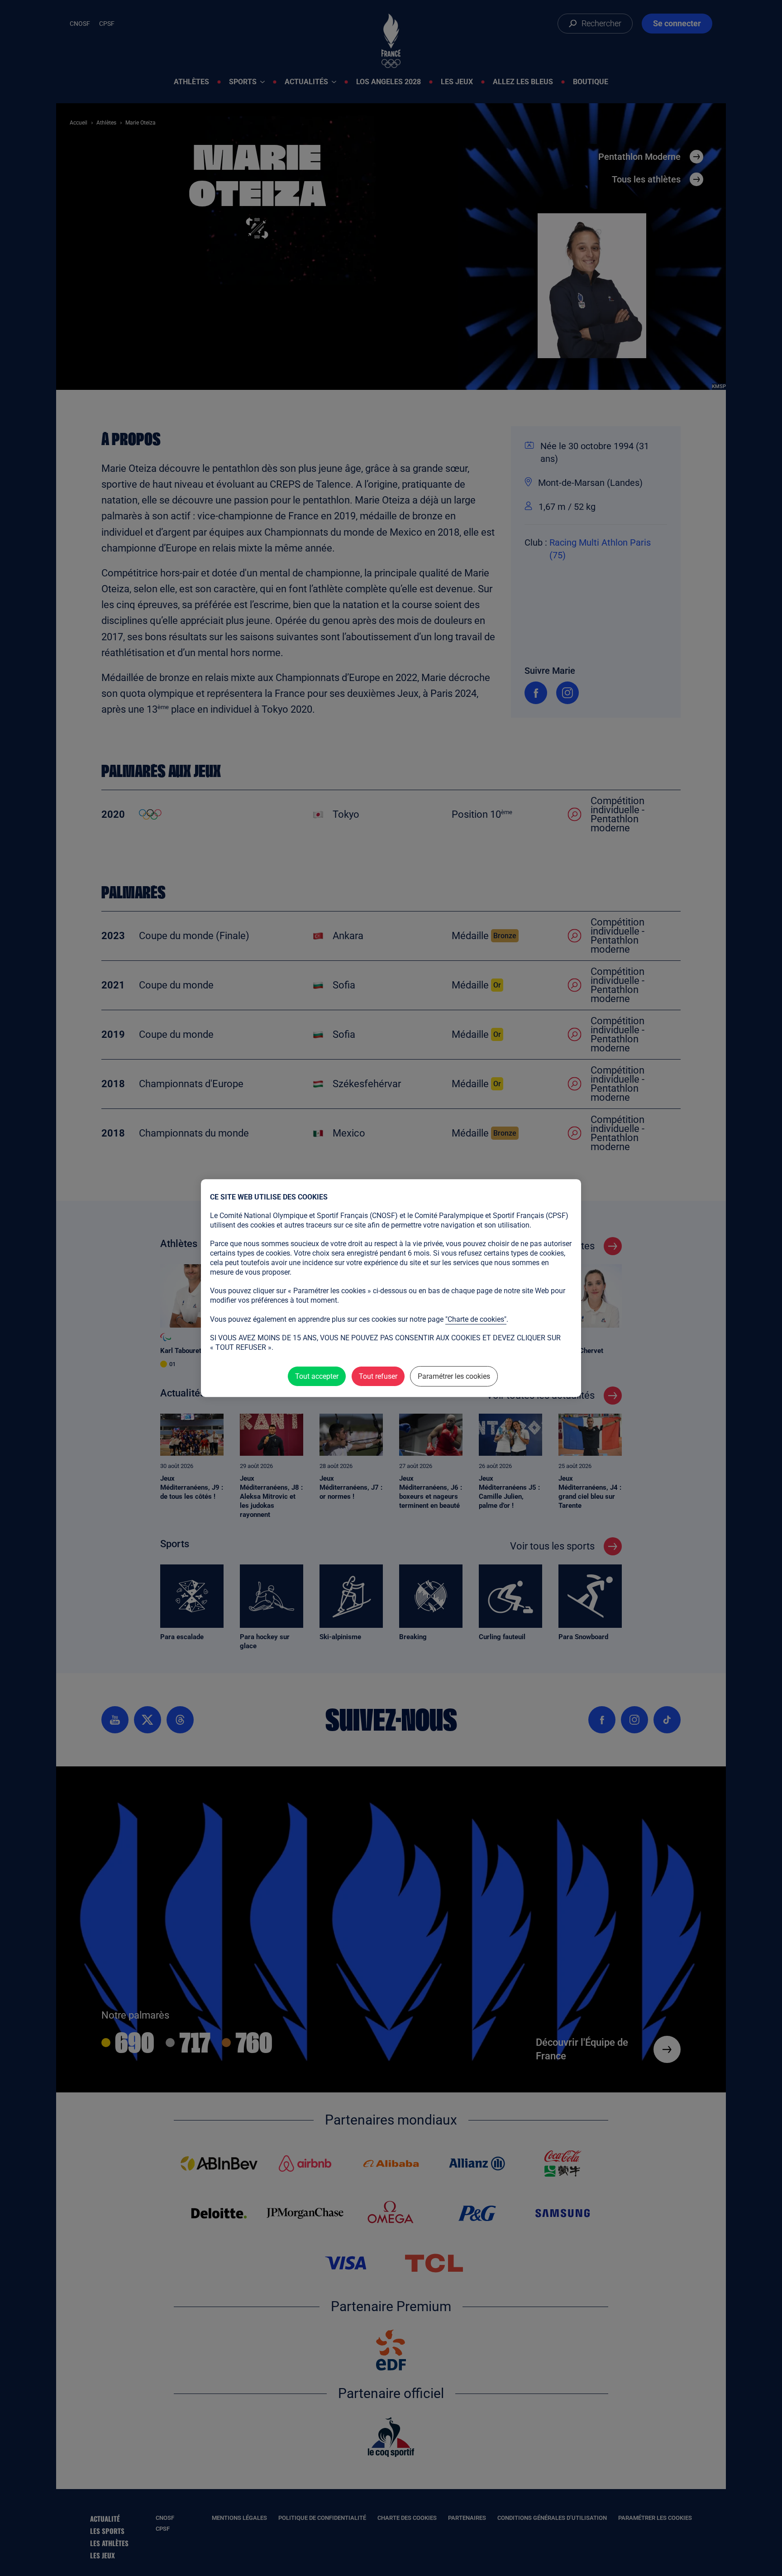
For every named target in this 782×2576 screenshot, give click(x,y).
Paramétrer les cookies (454, 1376)
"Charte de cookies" (476, 1319)
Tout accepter (317, 1376)
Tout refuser (378, 1376)
